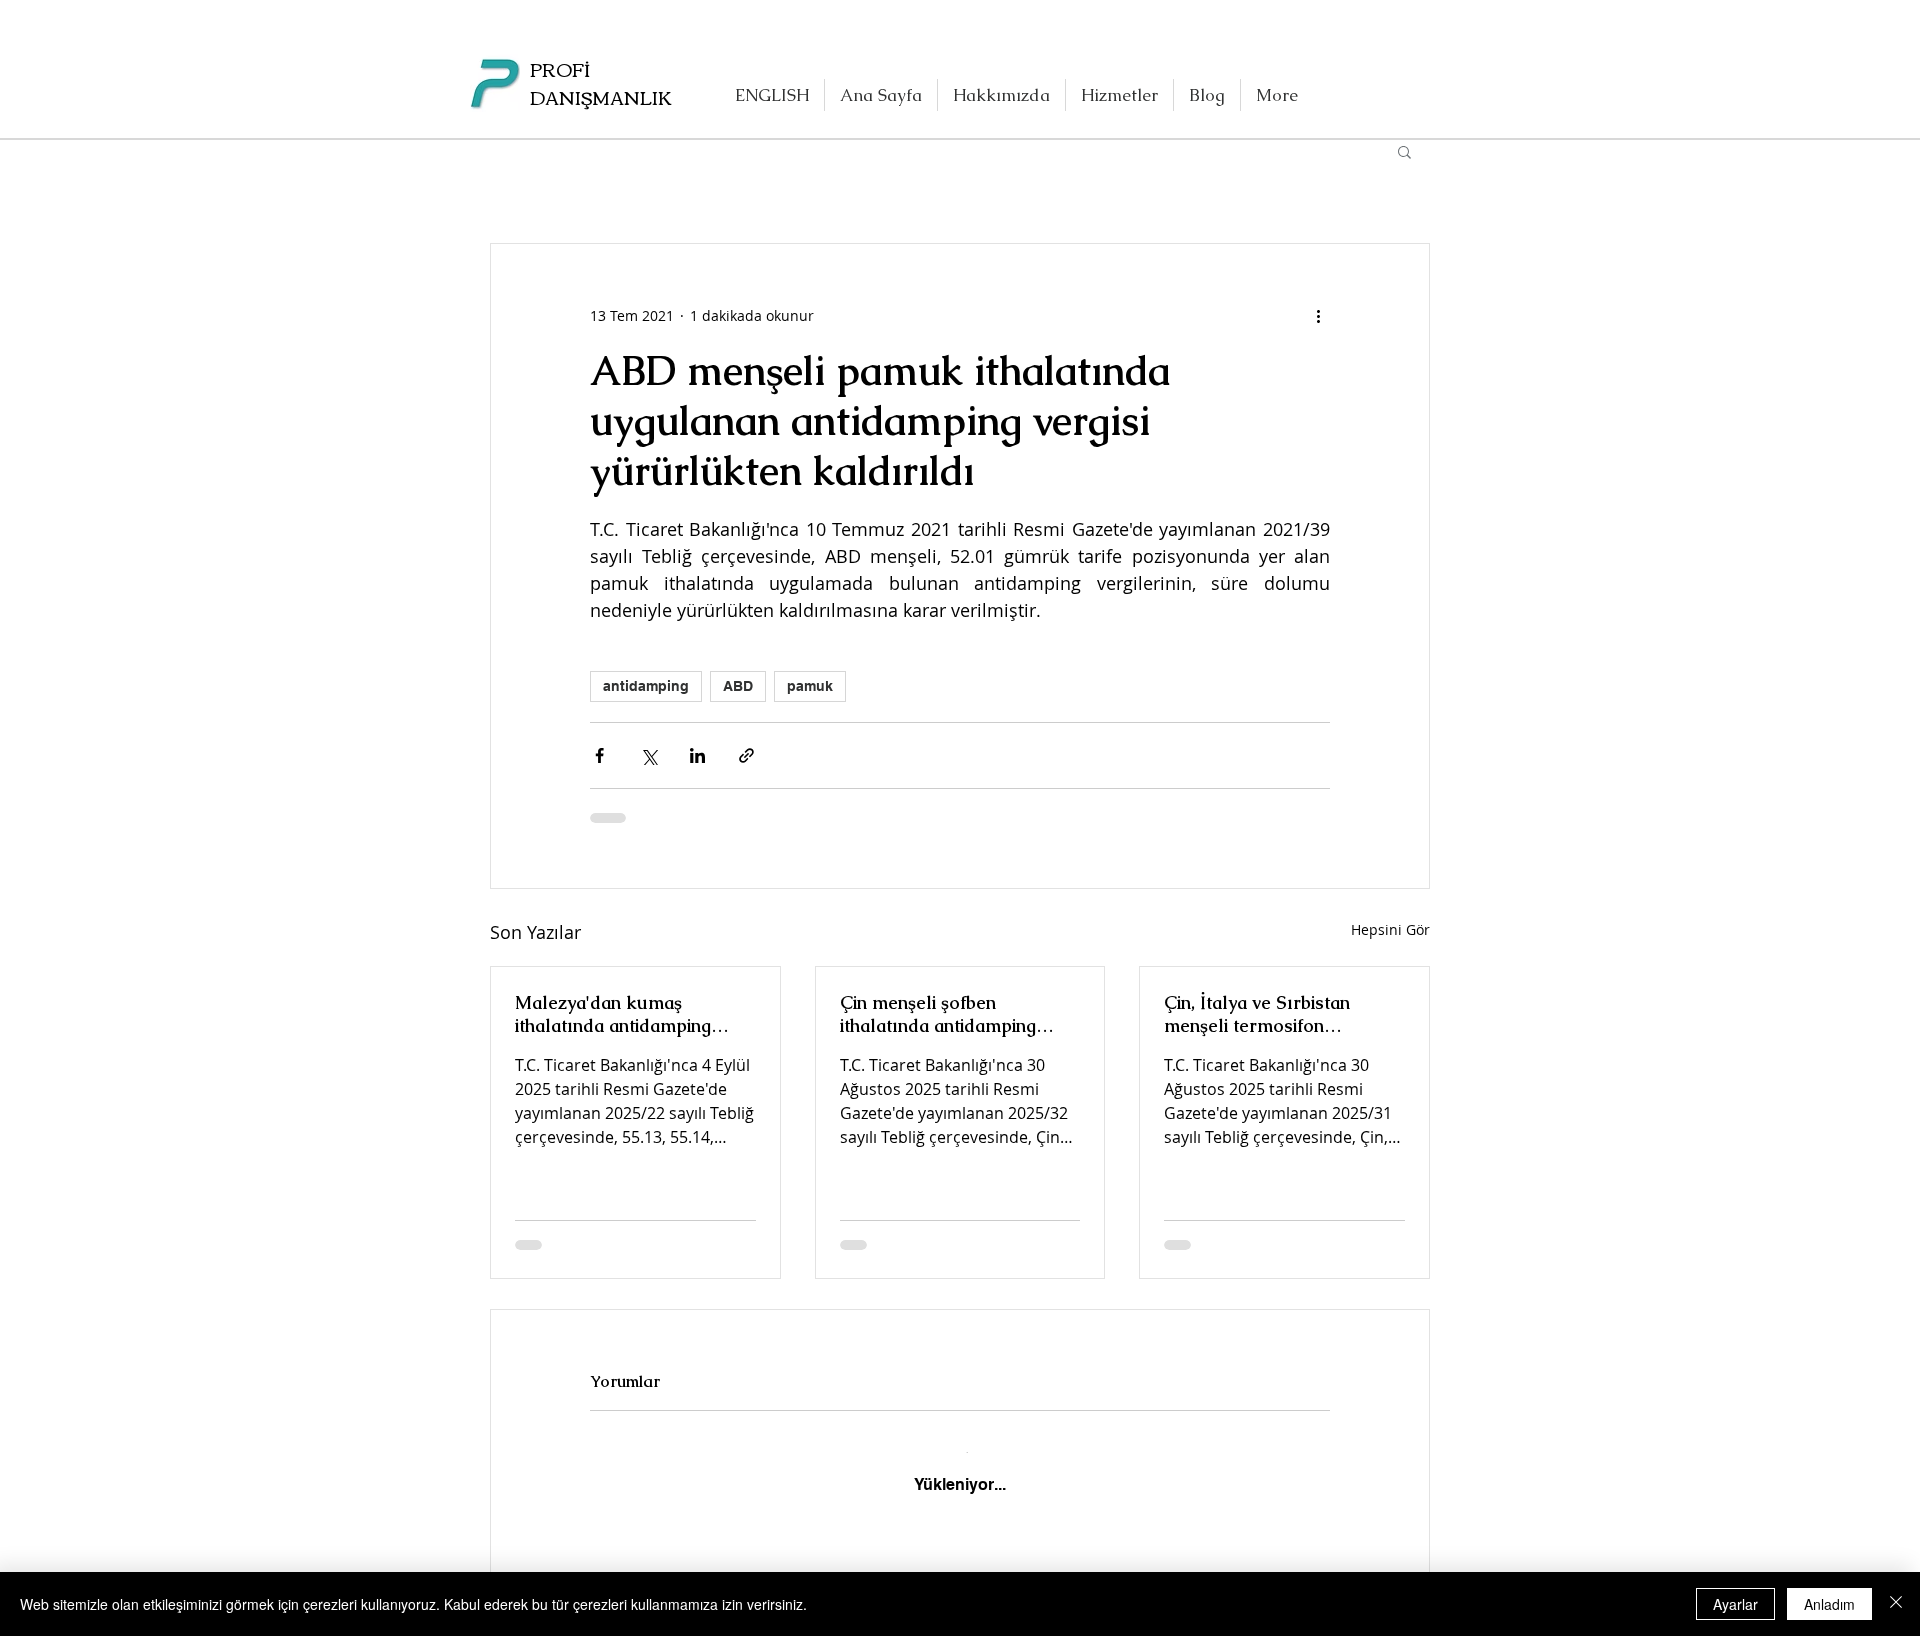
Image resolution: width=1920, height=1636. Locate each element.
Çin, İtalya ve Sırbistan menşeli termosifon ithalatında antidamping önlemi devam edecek (1262, 1014)
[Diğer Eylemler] (1318, 316)
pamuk (810, 686)
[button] (1404, 151)
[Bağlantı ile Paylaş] (746, 755)
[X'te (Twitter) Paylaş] (648, 755)
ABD (738, 686)
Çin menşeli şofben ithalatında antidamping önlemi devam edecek (938, 1014)
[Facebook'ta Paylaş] (599, 755)
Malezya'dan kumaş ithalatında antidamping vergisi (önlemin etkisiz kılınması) (613, 1014)
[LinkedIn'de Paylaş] (697, 755)
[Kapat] (1896, 1604)
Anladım (1829, 1604)
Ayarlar (1735, 1604)
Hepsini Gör (1390, 929)
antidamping (646, 686)
